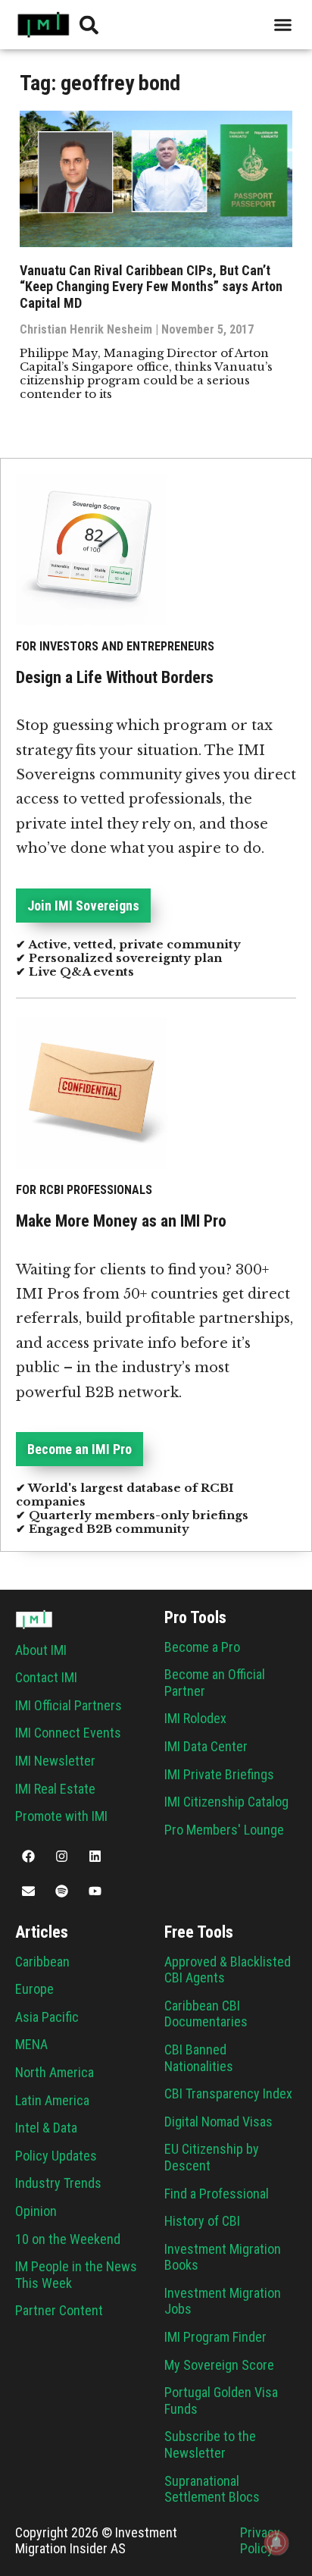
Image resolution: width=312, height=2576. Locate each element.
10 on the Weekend (68, 2239)
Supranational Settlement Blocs (212, 2489)
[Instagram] (61, 1857)
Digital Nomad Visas (218, 2122)
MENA (31, 2044)
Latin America (52, 2100)
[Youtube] (95, 1891)
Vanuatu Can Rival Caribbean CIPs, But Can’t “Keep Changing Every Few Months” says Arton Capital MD (151, 287)
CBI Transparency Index (228, 2093)
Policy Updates (56, 2156)
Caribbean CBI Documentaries (206, 2014)
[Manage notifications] (276, 2543)
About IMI (41, 1650)
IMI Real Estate (55, 1789)
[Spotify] (61, 1891)
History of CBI (202, 2221)
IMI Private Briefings (219, 1774)
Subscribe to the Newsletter (210, 2444)
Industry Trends (58, 2183)
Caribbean (42, 1962)
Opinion (36, 2211)
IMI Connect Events (68, 1733)
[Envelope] (28, 1891)
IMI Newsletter (55, 1761)
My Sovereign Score (219, 2365)
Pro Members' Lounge (224, 1830)
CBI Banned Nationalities (199, 2058)
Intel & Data (46, 2128)
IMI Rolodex (195, 1718)
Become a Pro (202, 1647)
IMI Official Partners (69, 1705)
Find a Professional (217, 2194)
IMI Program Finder (215, 2337)
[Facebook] (28, 1857)
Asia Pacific (47, 2017)
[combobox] (194, 25)
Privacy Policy (260, 2541)
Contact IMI (46, 1677)
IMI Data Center (206, 1746)
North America (55, 2072)
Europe (34, 1989)
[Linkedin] (95, 1857)
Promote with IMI (61, 1816)
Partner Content (59, 2310)
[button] (283, 25)
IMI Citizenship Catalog (226, 1802)
